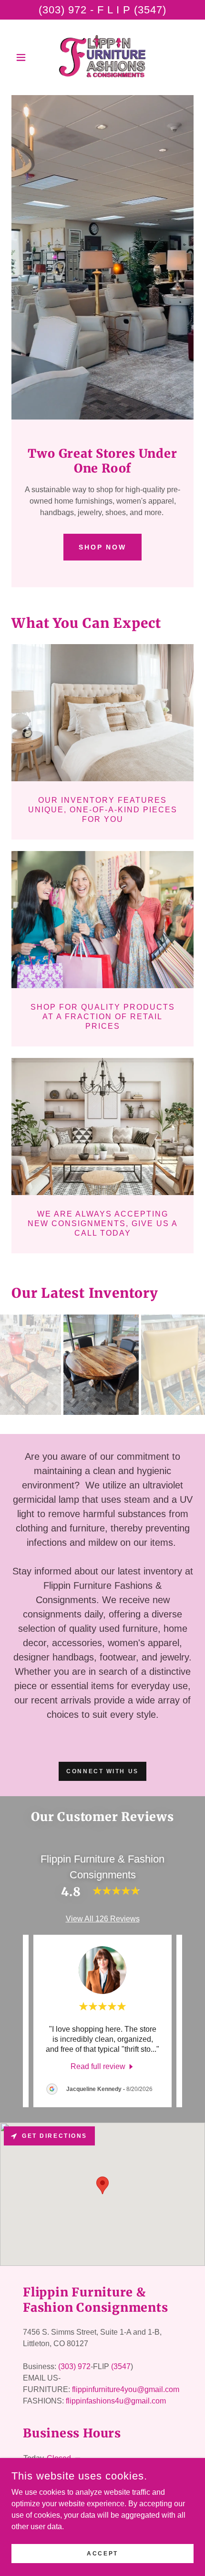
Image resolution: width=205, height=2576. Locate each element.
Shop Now (103, 547)
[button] (25, 57)
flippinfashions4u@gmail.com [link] (116, 2401)
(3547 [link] (121, 2366)
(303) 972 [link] (74, 2366)
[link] (102, 57)
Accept (102, 2553)
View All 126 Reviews (103, 1919)
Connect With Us (102, 1771)
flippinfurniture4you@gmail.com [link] (126, 2389)
